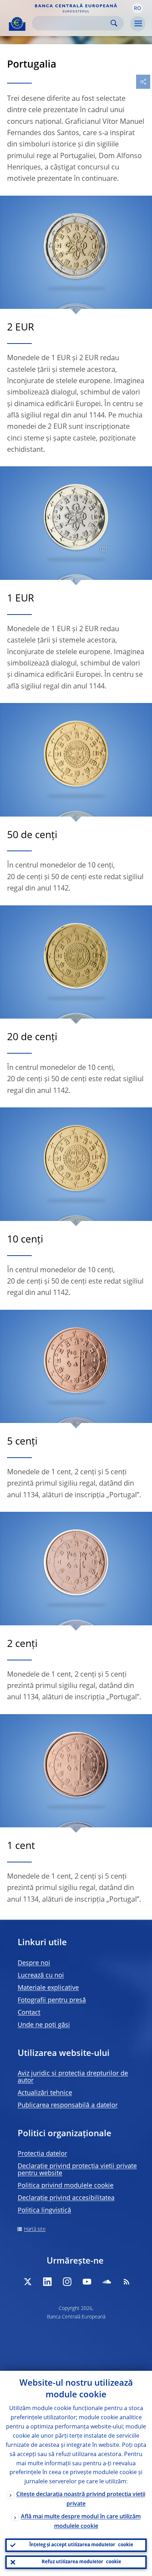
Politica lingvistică (44, 2211)
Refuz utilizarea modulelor (81, 2562)
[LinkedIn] (47, 2282)
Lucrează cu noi (41, 1976)
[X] (28, 2282)
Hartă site (35, 2229)
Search (114, 23)
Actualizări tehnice (45, 2093)
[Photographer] (102, 549)
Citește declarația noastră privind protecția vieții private (81, 2499)
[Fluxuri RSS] (127, 2282)
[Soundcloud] (107, 2282)
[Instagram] (67, 2282)
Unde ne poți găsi (44, 2025)
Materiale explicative (48, 1988)
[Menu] (138, 24)
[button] (138, 8)
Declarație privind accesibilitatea (66, 2198)
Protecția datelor (42, 2154)
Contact (29, 2013)
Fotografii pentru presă (52, 2000)
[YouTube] (87, 2282)
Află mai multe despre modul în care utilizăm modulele (81, 2522)
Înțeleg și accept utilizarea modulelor (81, 2545)
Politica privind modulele (66, 2186)
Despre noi (34, 1963)
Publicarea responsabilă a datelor (68, 2105)
